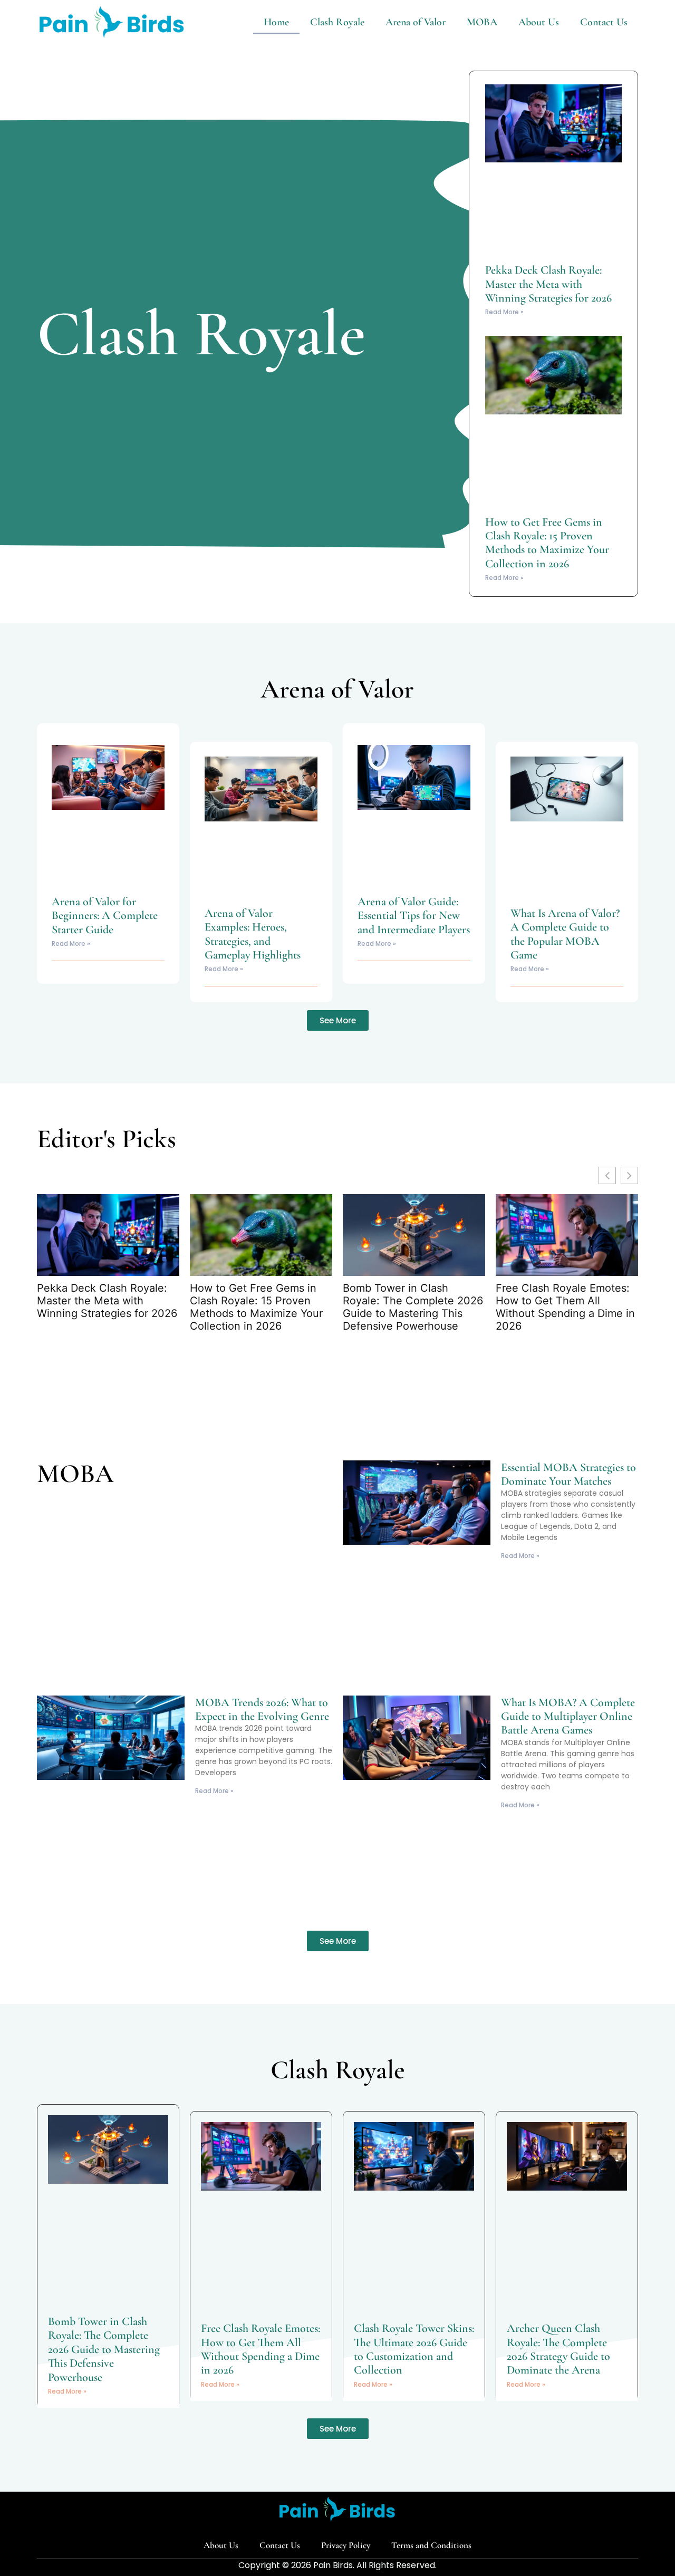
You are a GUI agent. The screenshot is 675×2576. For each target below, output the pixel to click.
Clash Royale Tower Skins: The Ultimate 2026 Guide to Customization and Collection (414, 2349)
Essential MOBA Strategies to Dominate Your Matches (568, 1474)
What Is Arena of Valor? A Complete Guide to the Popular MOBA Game (565, 934)
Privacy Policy (346, 2545)
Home (276, 22)
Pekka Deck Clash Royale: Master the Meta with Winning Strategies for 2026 (548, 284)
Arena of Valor (416, 22)
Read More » (504, 312)
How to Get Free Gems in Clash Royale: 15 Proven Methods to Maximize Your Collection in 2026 (547, 543)
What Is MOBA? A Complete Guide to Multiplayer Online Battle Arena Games (568, 1716)
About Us (539, 22)
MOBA (482, 22)
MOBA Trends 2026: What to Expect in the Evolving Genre (262, 1709)
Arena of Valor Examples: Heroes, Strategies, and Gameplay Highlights (253, 934)
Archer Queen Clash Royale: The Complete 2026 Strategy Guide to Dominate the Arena (558, 2349)
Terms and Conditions (431, 2545)
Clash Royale (337, 22)
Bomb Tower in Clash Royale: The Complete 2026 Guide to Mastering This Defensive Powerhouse (413, 1307)
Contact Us (604, 22)
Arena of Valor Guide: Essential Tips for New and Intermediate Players (414, 916)
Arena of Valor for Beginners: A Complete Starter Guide (105, 916)
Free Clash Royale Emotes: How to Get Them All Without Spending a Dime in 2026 (565, 1307)
